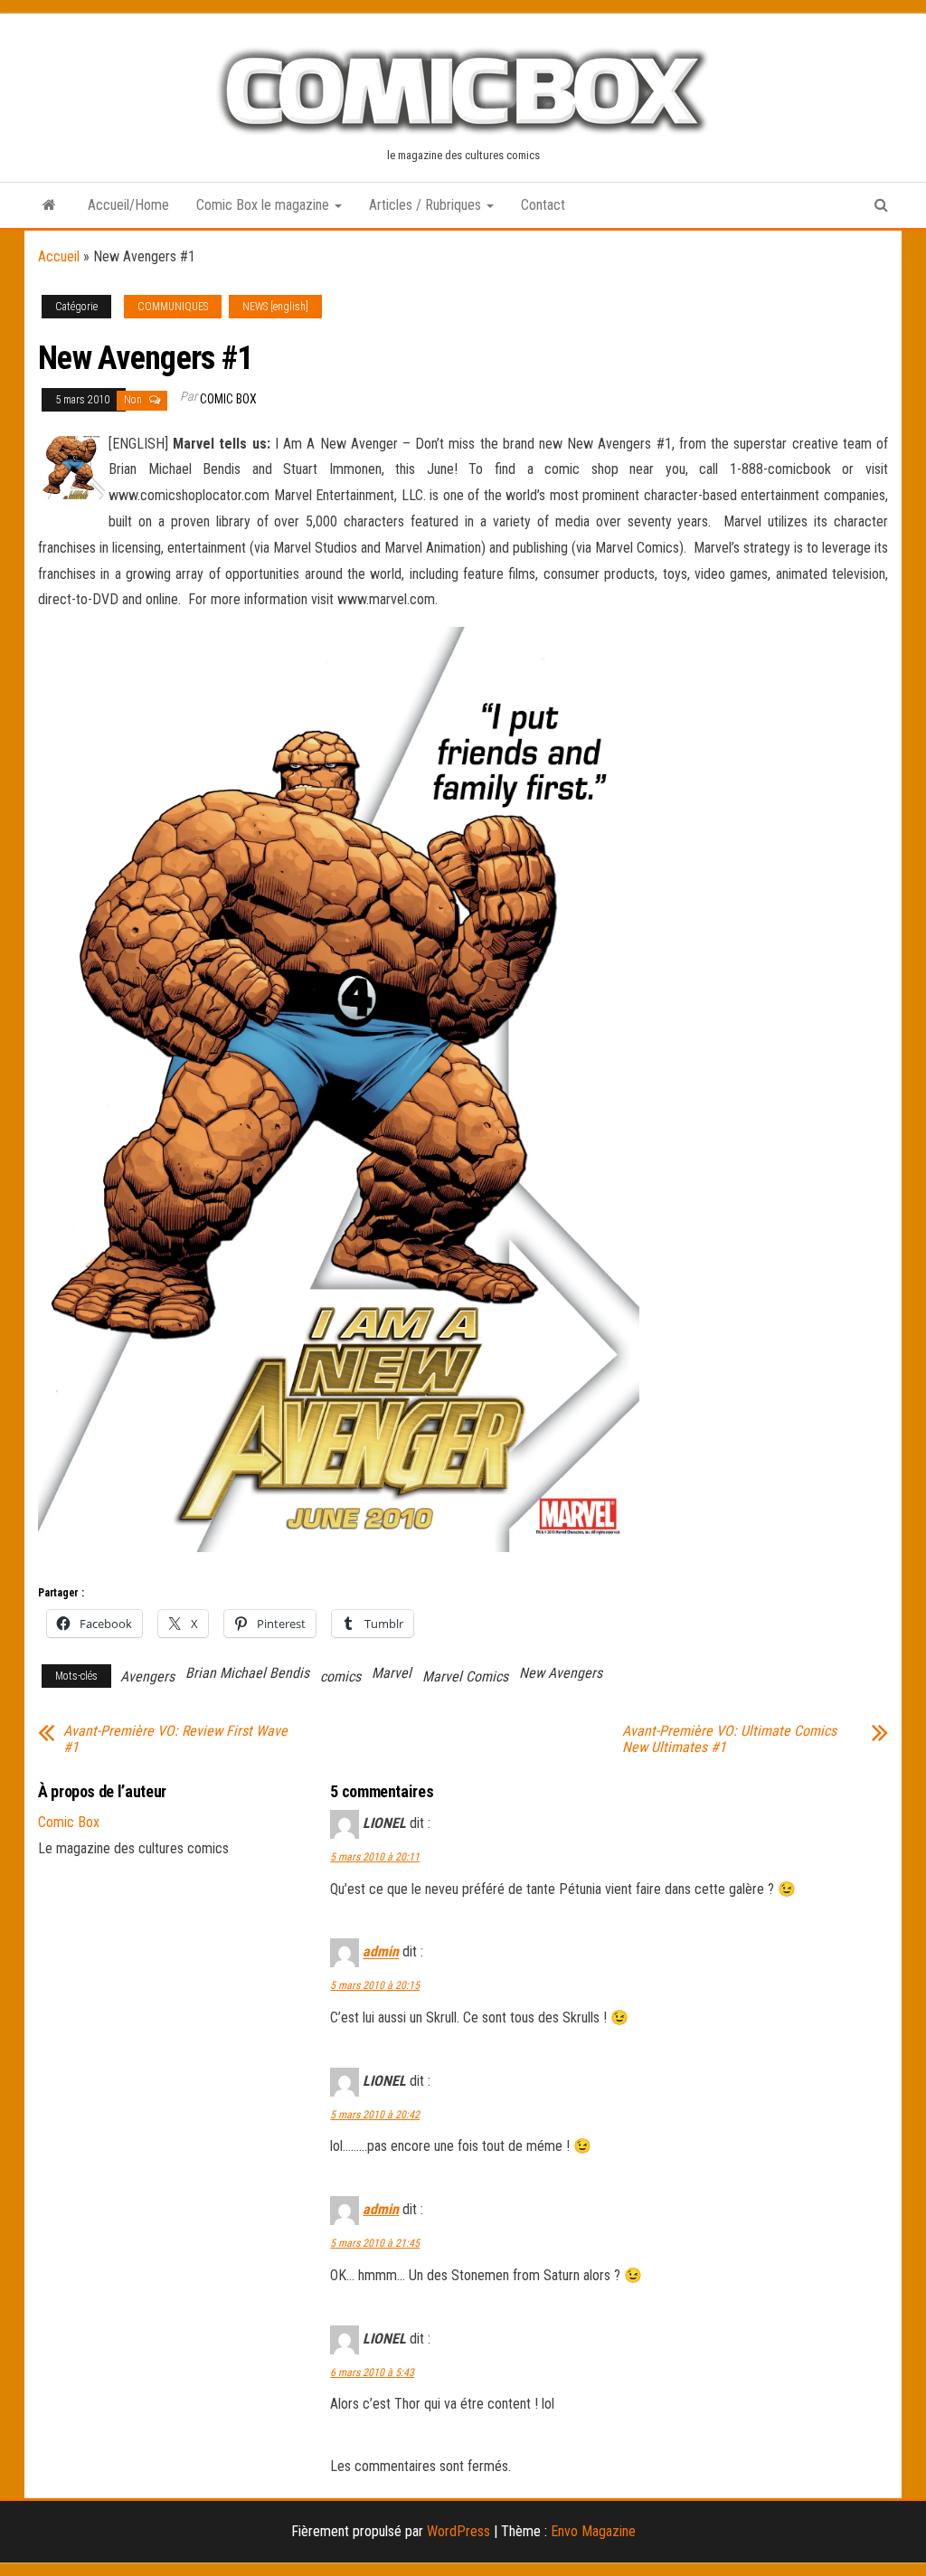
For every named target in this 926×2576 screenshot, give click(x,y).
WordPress (458, 2531)
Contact (543, 205)
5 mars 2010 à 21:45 (375, 2243)
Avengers (147, 1676)
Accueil (59, 256)
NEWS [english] (275, 307)
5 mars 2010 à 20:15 (375, 1985)
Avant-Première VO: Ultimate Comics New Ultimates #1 (729, 1739)
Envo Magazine (593, 2531)
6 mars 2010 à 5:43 (372, 2372)
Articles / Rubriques (427, 205)
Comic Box (228, 399)
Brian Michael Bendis (247, 1673)
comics (340, 1676)
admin (381, 1952)
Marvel (392, 1673)
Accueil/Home (128, 205)
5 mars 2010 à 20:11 (375, 1857)
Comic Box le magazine (265, 205)
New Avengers (561, 1673)
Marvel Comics (465, 1676)
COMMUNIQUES (173, 307)
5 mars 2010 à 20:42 (375, 2115)
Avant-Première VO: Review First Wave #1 (175, 1739)
